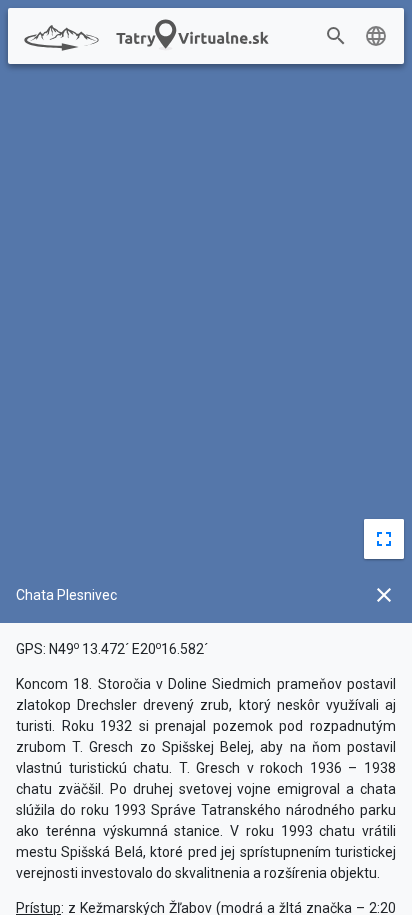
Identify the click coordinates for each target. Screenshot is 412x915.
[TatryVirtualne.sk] (143, 36)
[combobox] (366, 37)
